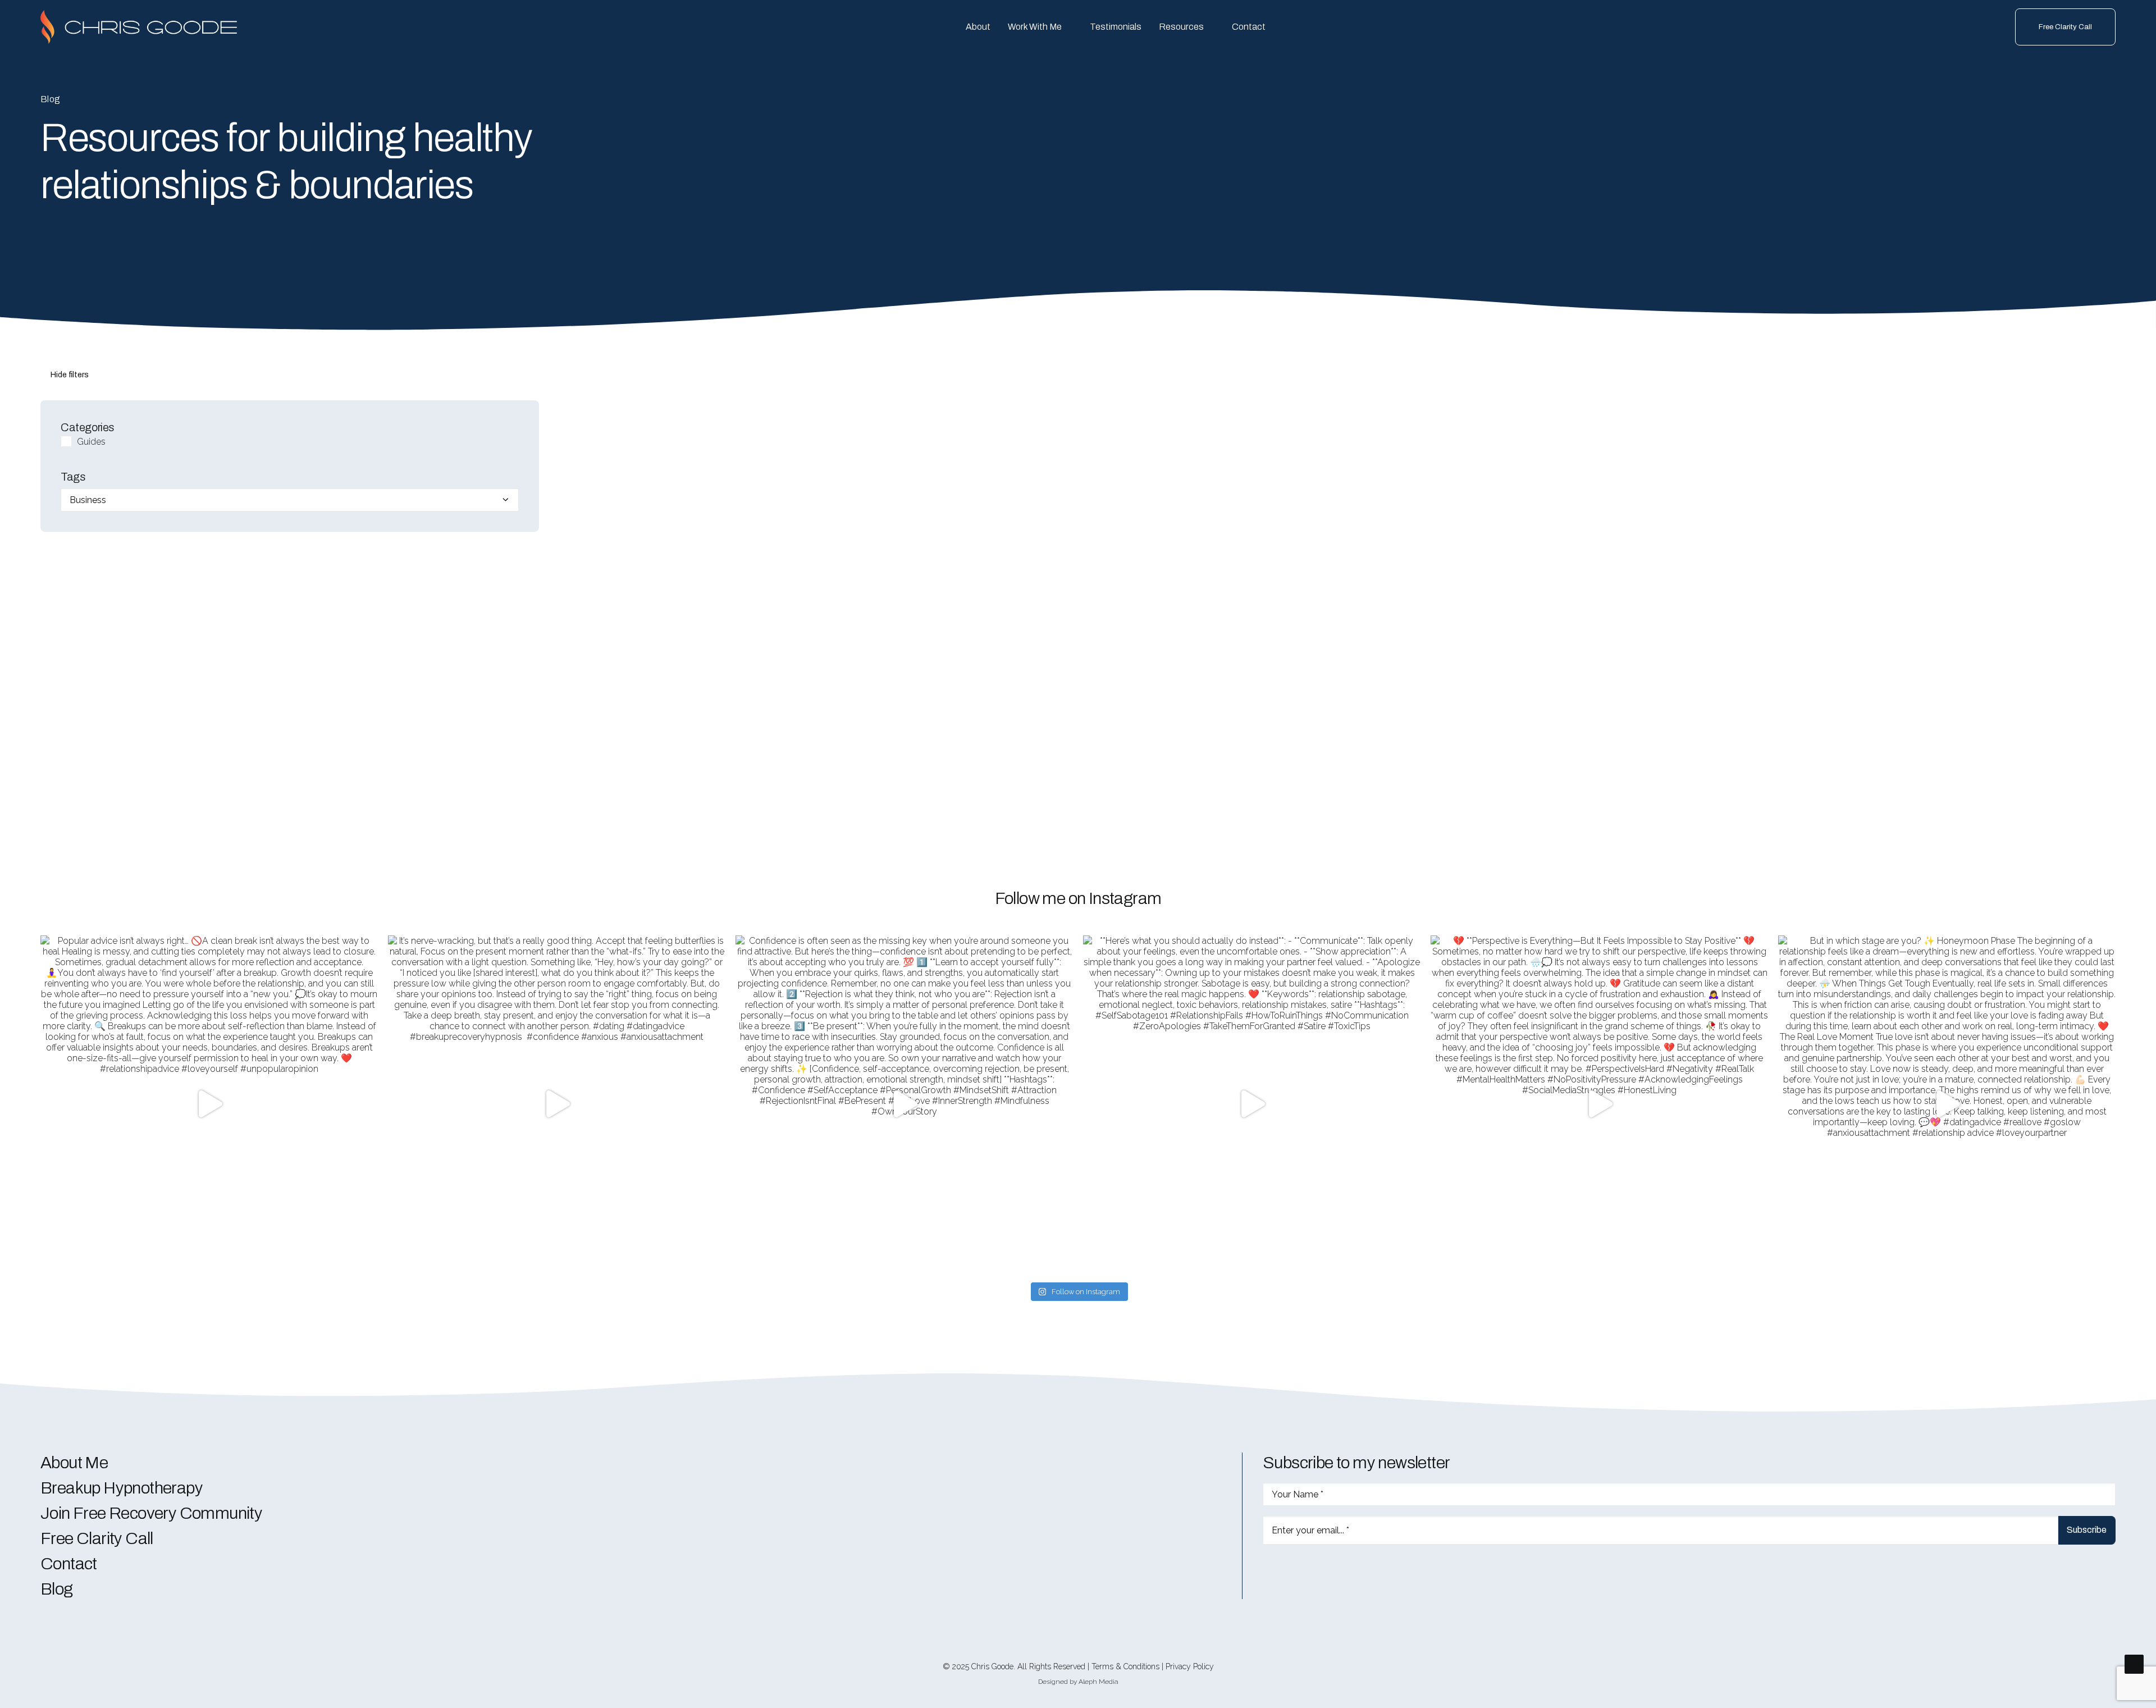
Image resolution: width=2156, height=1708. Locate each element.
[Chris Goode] (139, 27)
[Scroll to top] (2134, 1663)
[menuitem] (978, 27)
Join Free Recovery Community (151, 1513)
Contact (1249, 27)
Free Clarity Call (97, 1538)
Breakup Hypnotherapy (122, 1488)
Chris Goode (992, 1666)
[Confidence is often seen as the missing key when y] (904, 1104)
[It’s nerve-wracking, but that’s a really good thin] (557, 1104)
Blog (57, 1589)
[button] (1267, 1570)
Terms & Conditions (1125, 1666)
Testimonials (1116, 27)
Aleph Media (1098, 1682)
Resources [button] (1181, 27)
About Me (74, 1463)
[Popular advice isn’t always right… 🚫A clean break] (209, 1104)
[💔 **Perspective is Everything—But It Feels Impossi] (1599, 1104)
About (978, 27)
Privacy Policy (1190, 1666)
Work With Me (1035, 27)
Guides (91, 442)
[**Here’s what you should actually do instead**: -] (1252, 1104)
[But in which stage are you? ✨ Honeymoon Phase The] (1947, 1104)
